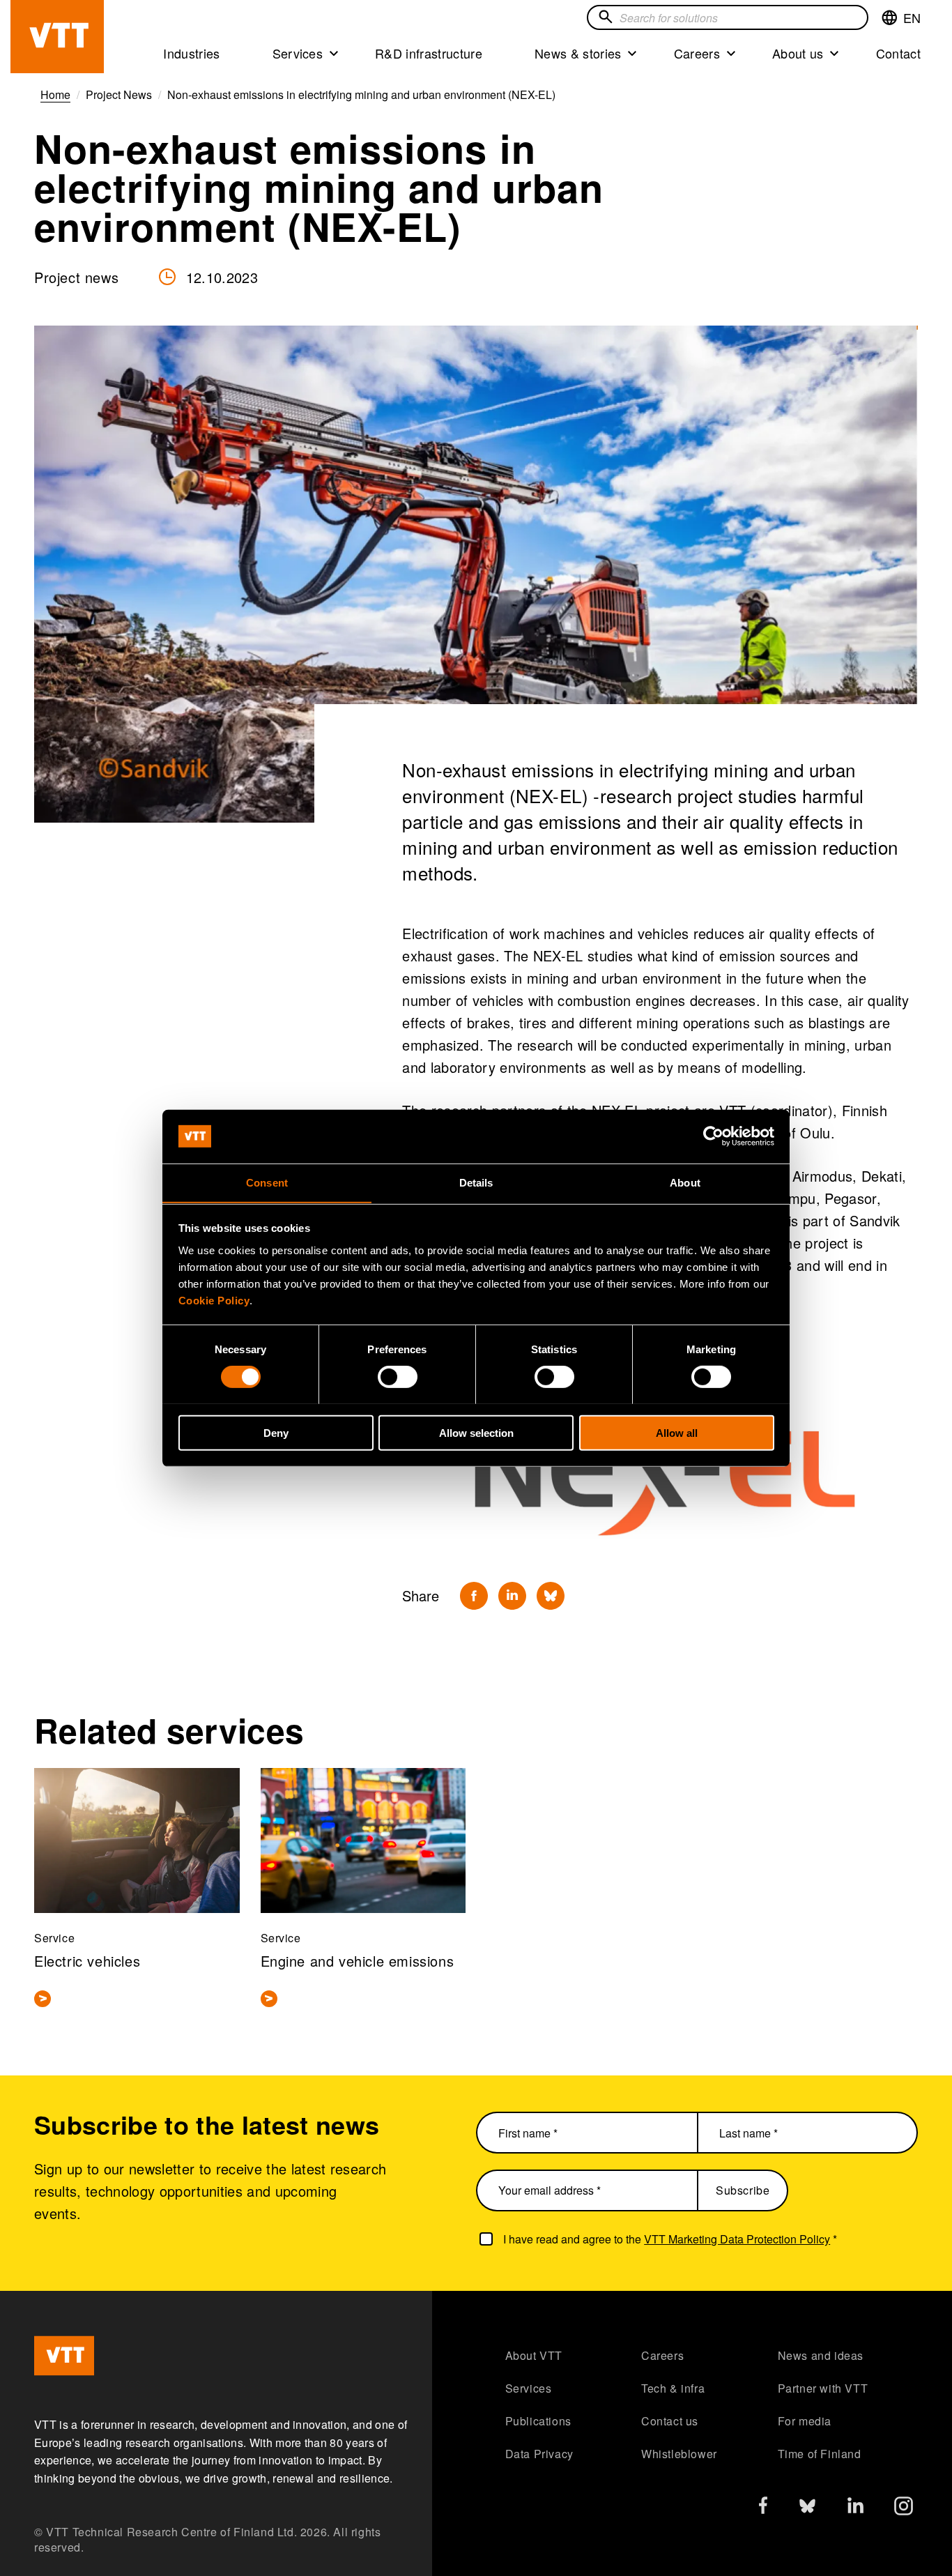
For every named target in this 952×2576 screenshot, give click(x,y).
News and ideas (821, 2355)
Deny (276, 1432)
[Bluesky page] (807, 2509)
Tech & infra (673, 2388)
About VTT (534, 2355)
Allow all (677, 1432)
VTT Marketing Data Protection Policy (737, 2239)
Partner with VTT (823, 2388)
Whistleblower (679, 2454)
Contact (898, 53)
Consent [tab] (267, 1182)
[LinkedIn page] (855, 2507)
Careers (697, 53)
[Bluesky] (551, 1596)
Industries (191, 53)
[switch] (398, 1376)
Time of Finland (820, 2454)
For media (805, 2421)
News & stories (578, 53)
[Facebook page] (763, 2508)
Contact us (670, 2421)
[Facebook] (474, 1596)
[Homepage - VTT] (57, 37)
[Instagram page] (904, 2509)
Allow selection (476, 1432)
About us (798, 53)
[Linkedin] (512, 1596)
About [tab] (685, 1182)
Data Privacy (539, 2454)
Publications (538, 2421)
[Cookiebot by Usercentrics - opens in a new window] (713, 1136)
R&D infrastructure (429, 53)
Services (298, 53)
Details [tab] (476, 1182)
